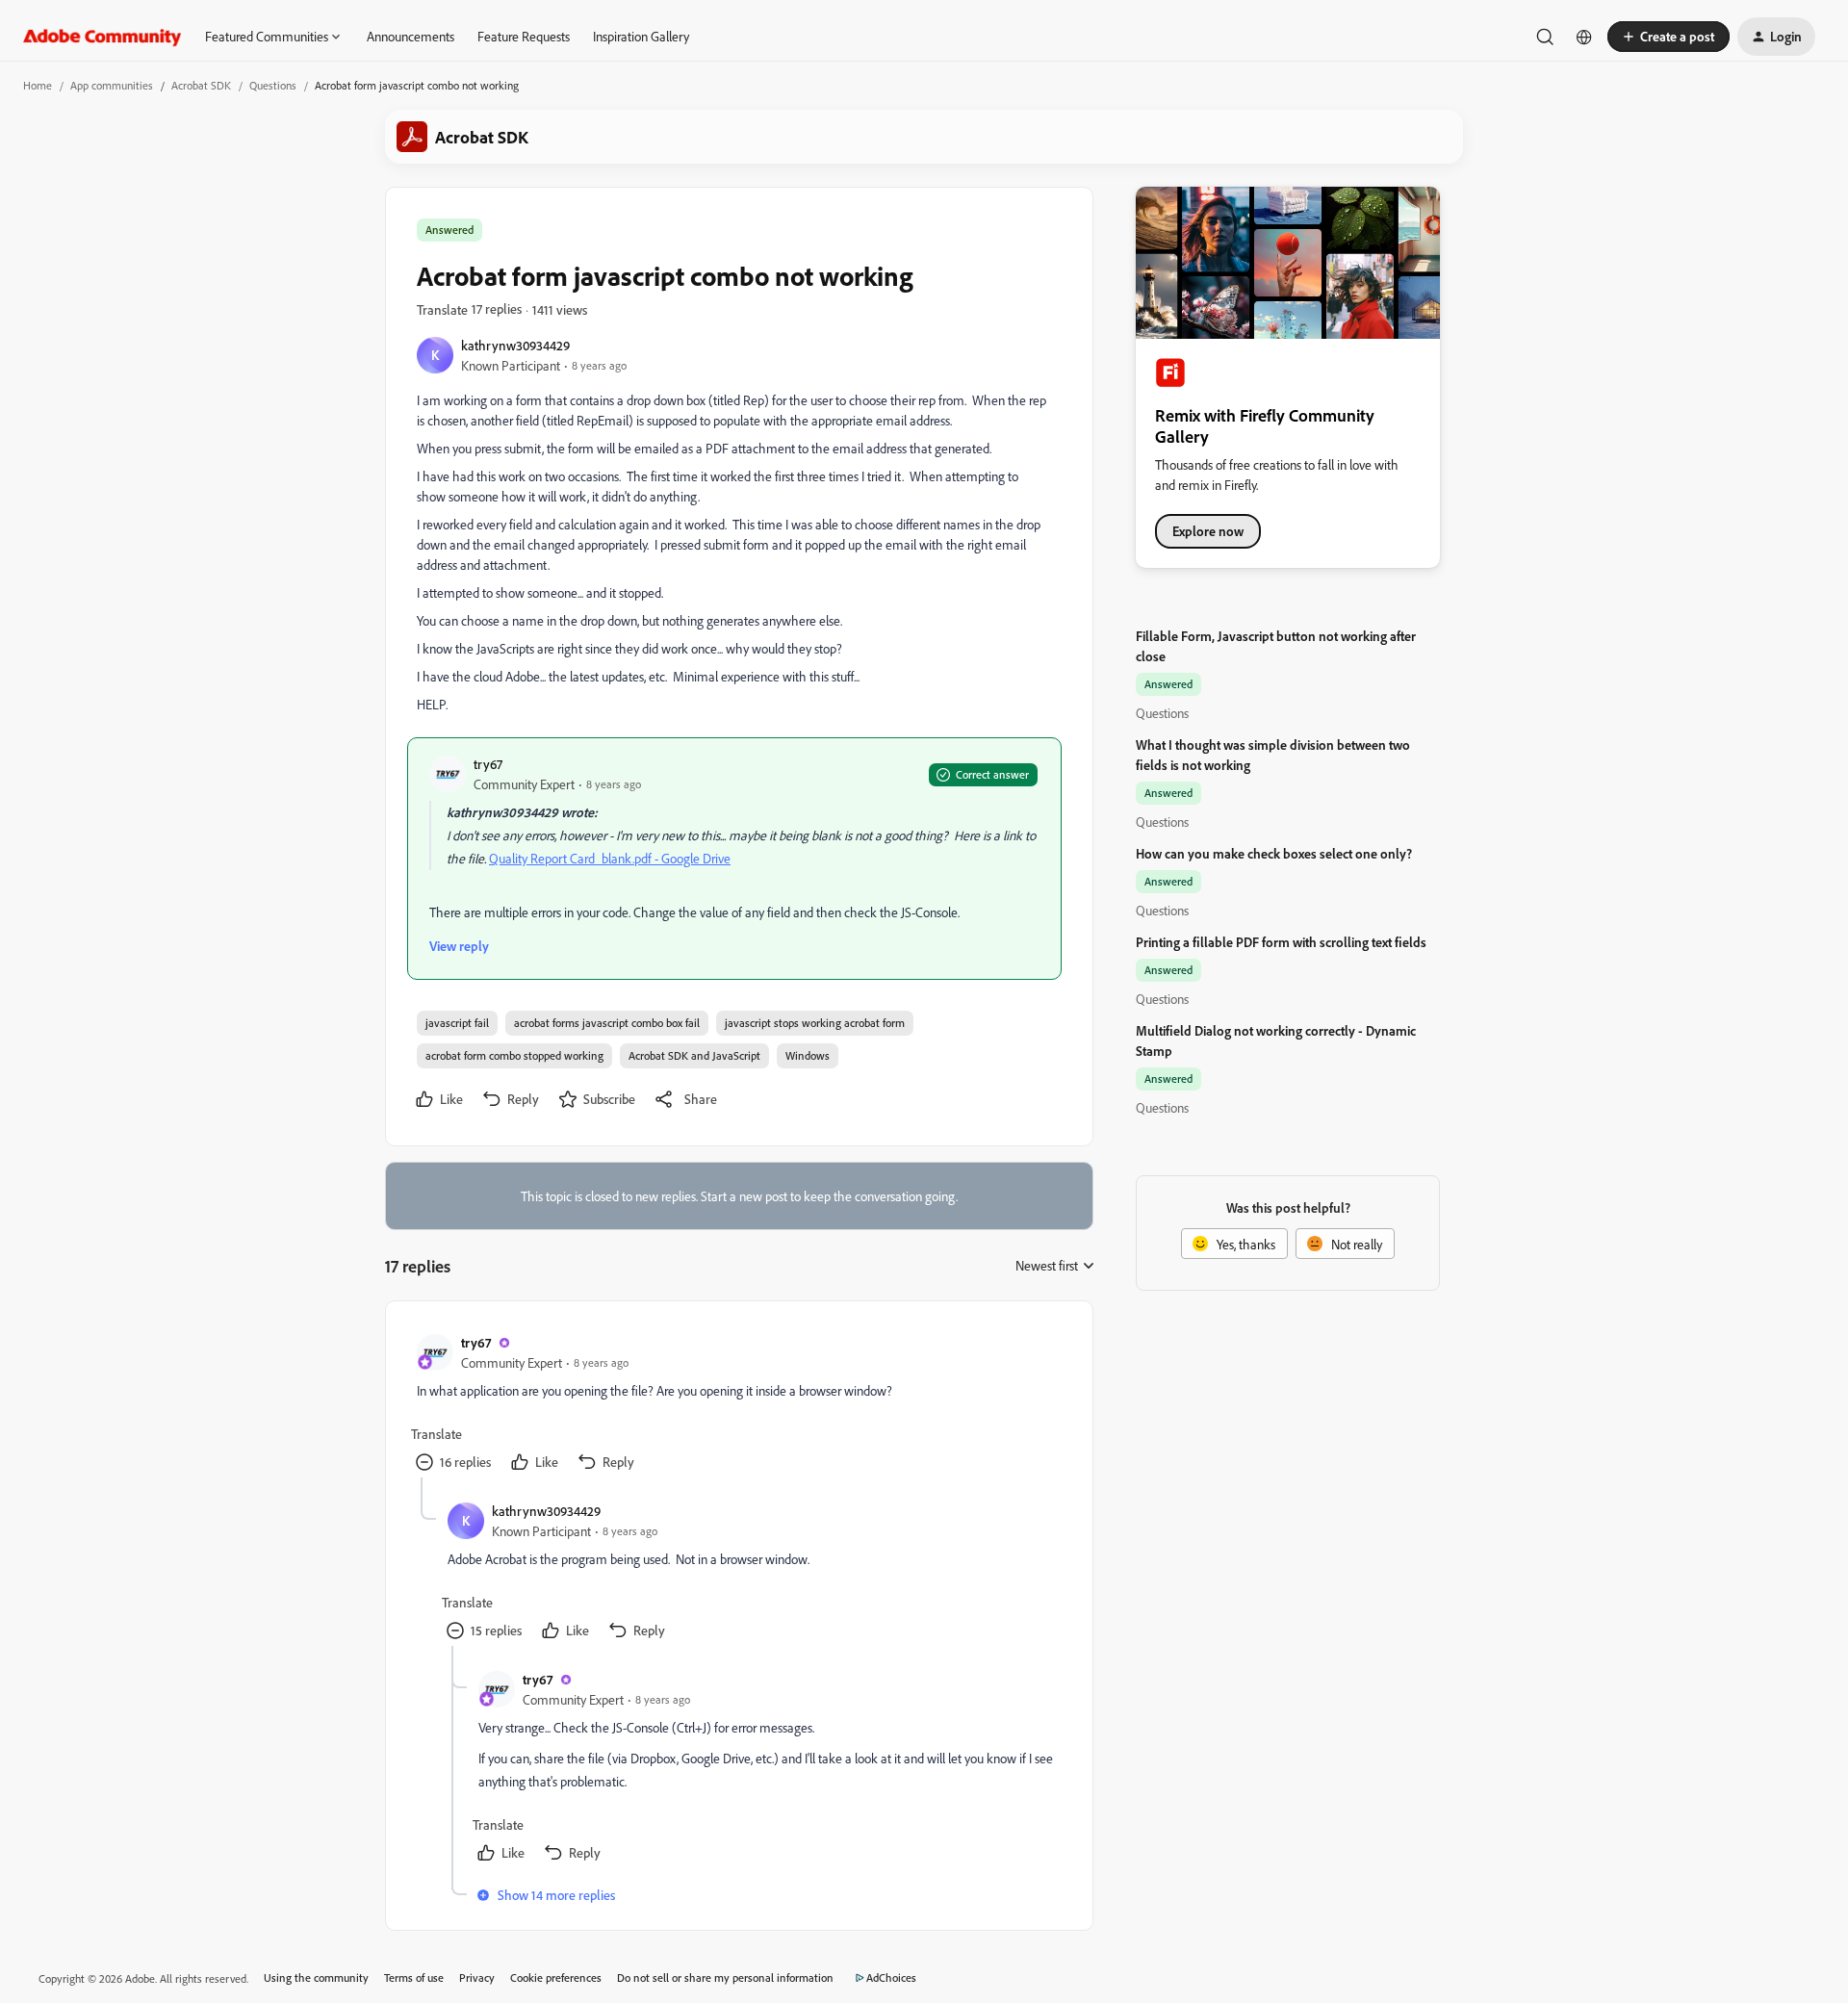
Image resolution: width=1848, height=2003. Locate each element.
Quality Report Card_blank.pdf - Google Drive (610, 858)
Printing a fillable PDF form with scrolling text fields (1281, 942)
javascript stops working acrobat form (815, 1023)
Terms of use (414, 1977)
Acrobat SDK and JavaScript (694, 1055)
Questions (273, 85)
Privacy (477, 1977)
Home (38, 85)
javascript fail (457, 1023)
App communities (112, 85)
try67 (488, 764)
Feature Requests (524, 36)
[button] (1668, 37)
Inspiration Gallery (641, 36)
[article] (738, 1405)
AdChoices (891, 1977)
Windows (808, 1055)
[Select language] (1584, 37)
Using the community (316, 1977)
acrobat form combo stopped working (514, 1055)
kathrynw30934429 (515, 345)
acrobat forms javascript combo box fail (607, 1023)
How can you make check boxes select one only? (1274, 853)
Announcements (411, 36)
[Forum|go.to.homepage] (103, 37)
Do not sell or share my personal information (725, 1977)
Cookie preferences (556, 1977)
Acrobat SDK (201, 85)
